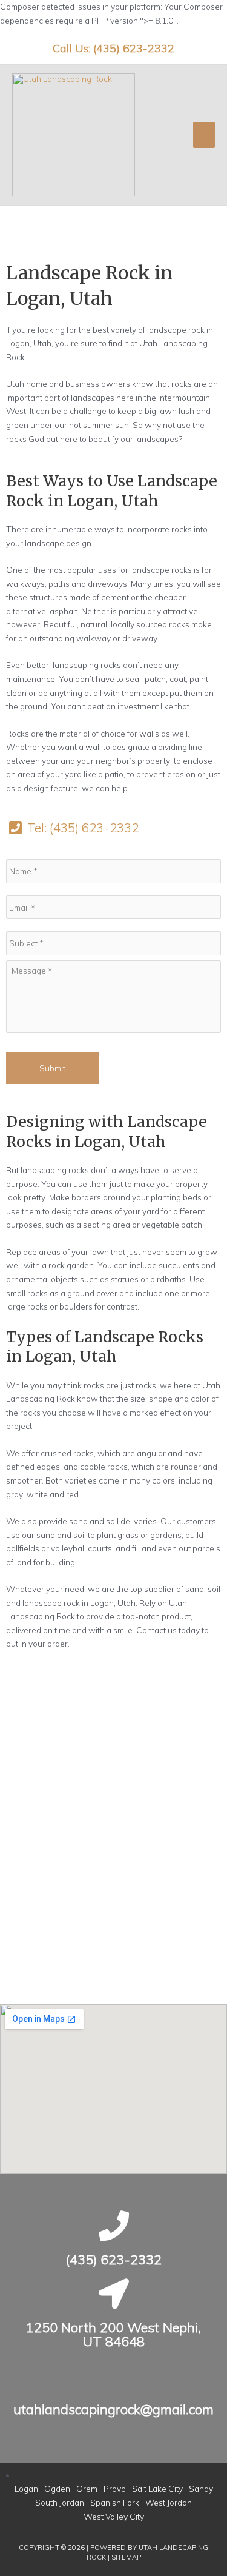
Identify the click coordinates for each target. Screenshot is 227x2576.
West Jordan (169, 2502)
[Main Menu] (204, 135)
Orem (87, 2488)
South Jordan (60, 2502)
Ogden (57, 2488)
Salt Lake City (157, 2488)
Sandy (201, 2488)
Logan (26, 2488)
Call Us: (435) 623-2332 (113, 48)
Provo (115, 2488)
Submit (52, 1068)
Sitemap (126, 2557)
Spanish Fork (115, 2502)
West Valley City (114, 2516)
